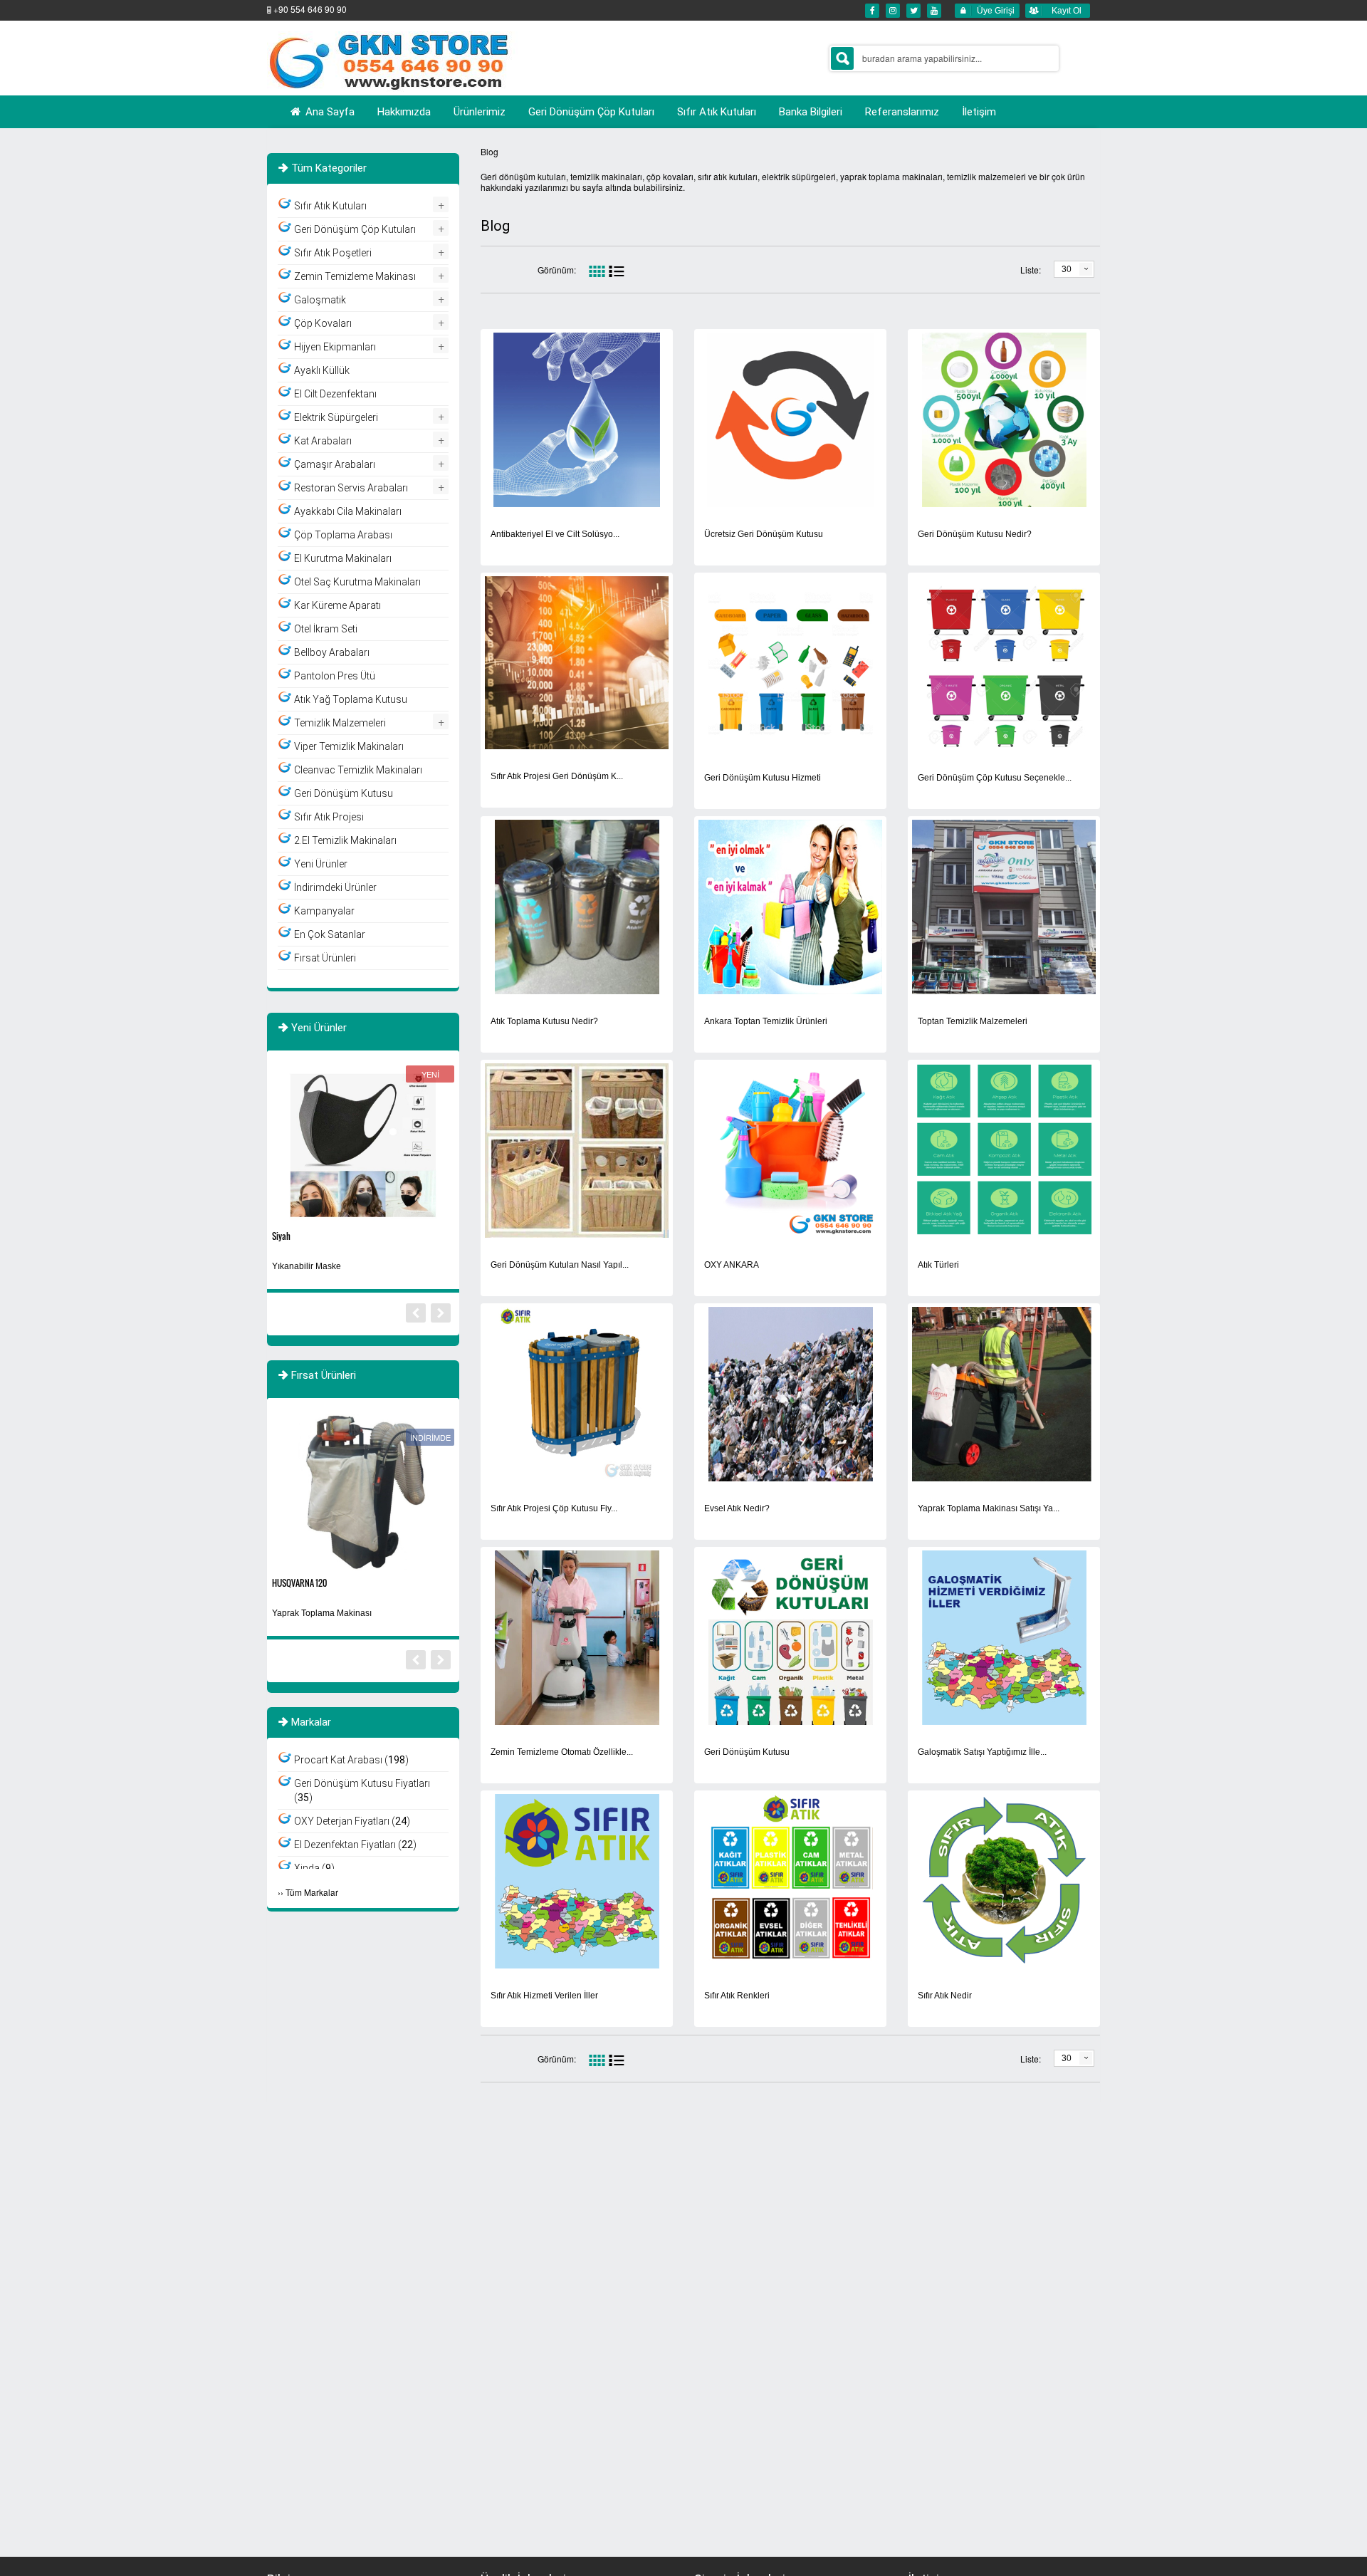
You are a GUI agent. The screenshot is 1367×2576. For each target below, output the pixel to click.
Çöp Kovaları (323, 323)
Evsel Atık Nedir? (737, 1508)
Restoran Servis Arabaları (351, 488)
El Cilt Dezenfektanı (335, 394)
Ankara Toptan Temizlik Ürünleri (766, 1021)
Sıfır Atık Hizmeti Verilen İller (544, 1996)
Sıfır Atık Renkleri (737, 1996)
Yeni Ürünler (321, 864)
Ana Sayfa (329, 112)
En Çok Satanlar (330, 934)
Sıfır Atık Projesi (329, 817)
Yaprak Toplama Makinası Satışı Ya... (989, 1508)
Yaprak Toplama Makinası (322, 1613)
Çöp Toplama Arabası (343, 535)
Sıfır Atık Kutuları (330, 206)
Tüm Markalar (312, 1892)
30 (1067, 269)
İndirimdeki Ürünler (335, 887)
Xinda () (314, 1868)
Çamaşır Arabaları (335, 464)
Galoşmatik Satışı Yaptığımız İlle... (982, 1752)
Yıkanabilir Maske (307, 1266)
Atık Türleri (938, 1265)
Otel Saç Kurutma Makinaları (357, 582)
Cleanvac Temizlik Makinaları (358, 770)
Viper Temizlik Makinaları (349, 746)
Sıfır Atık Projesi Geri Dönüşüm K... (557, 776)
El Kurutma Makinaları (343, 558)
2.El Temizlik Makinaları (345, 840)
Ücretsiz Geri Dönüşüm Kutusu (764, 534)
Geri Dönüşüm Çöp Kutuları (355, 229)
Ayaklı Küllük (322, 370)
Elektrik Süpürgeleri (336, 417)
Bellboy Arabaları (332, 652)
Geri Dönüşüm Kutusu (747, 1752)
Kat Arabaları (323, 441)
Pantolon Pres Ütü (335, 676)
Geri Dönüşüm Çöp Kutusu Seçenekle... (995, 778)
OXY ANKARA (732, 1265)
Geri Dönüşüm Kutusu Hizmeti (763, 778)
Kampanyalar (324, 911)
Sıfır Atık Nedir (945, 1996)
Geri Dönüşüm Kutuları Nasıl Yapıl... (560, 1265)
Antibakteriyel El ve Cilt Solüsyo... (555, 534)
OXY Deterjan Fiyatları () (352, 1821)
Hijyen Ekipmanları (335, 347)
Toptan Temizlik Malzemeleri (973, 1021)
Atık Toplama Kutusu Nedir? (544, 1021)
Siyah (281, 1236)
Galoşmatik (320, 300)
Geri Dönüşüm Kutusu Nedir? (975, 534)
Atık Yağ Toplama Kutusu (351, 699)
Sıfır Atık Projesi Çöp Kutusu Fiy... (554, 1508)
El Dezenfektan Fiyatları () (355, 1845)
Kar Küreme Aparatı (337, 605)
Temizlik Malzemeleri (340, 723)
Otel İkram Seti (326, 629)
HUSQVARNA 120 (299, 1583)
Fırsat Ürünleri (325, 958)
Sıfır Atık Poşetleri (333, 253)
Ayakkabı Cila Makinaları (348, 511)
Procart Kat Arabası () (351, 1760)
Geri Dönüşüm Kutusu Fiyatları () (362, 1790)
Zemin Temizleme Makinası (355, 276)
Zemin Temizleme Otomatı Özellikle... (562, 1752)
